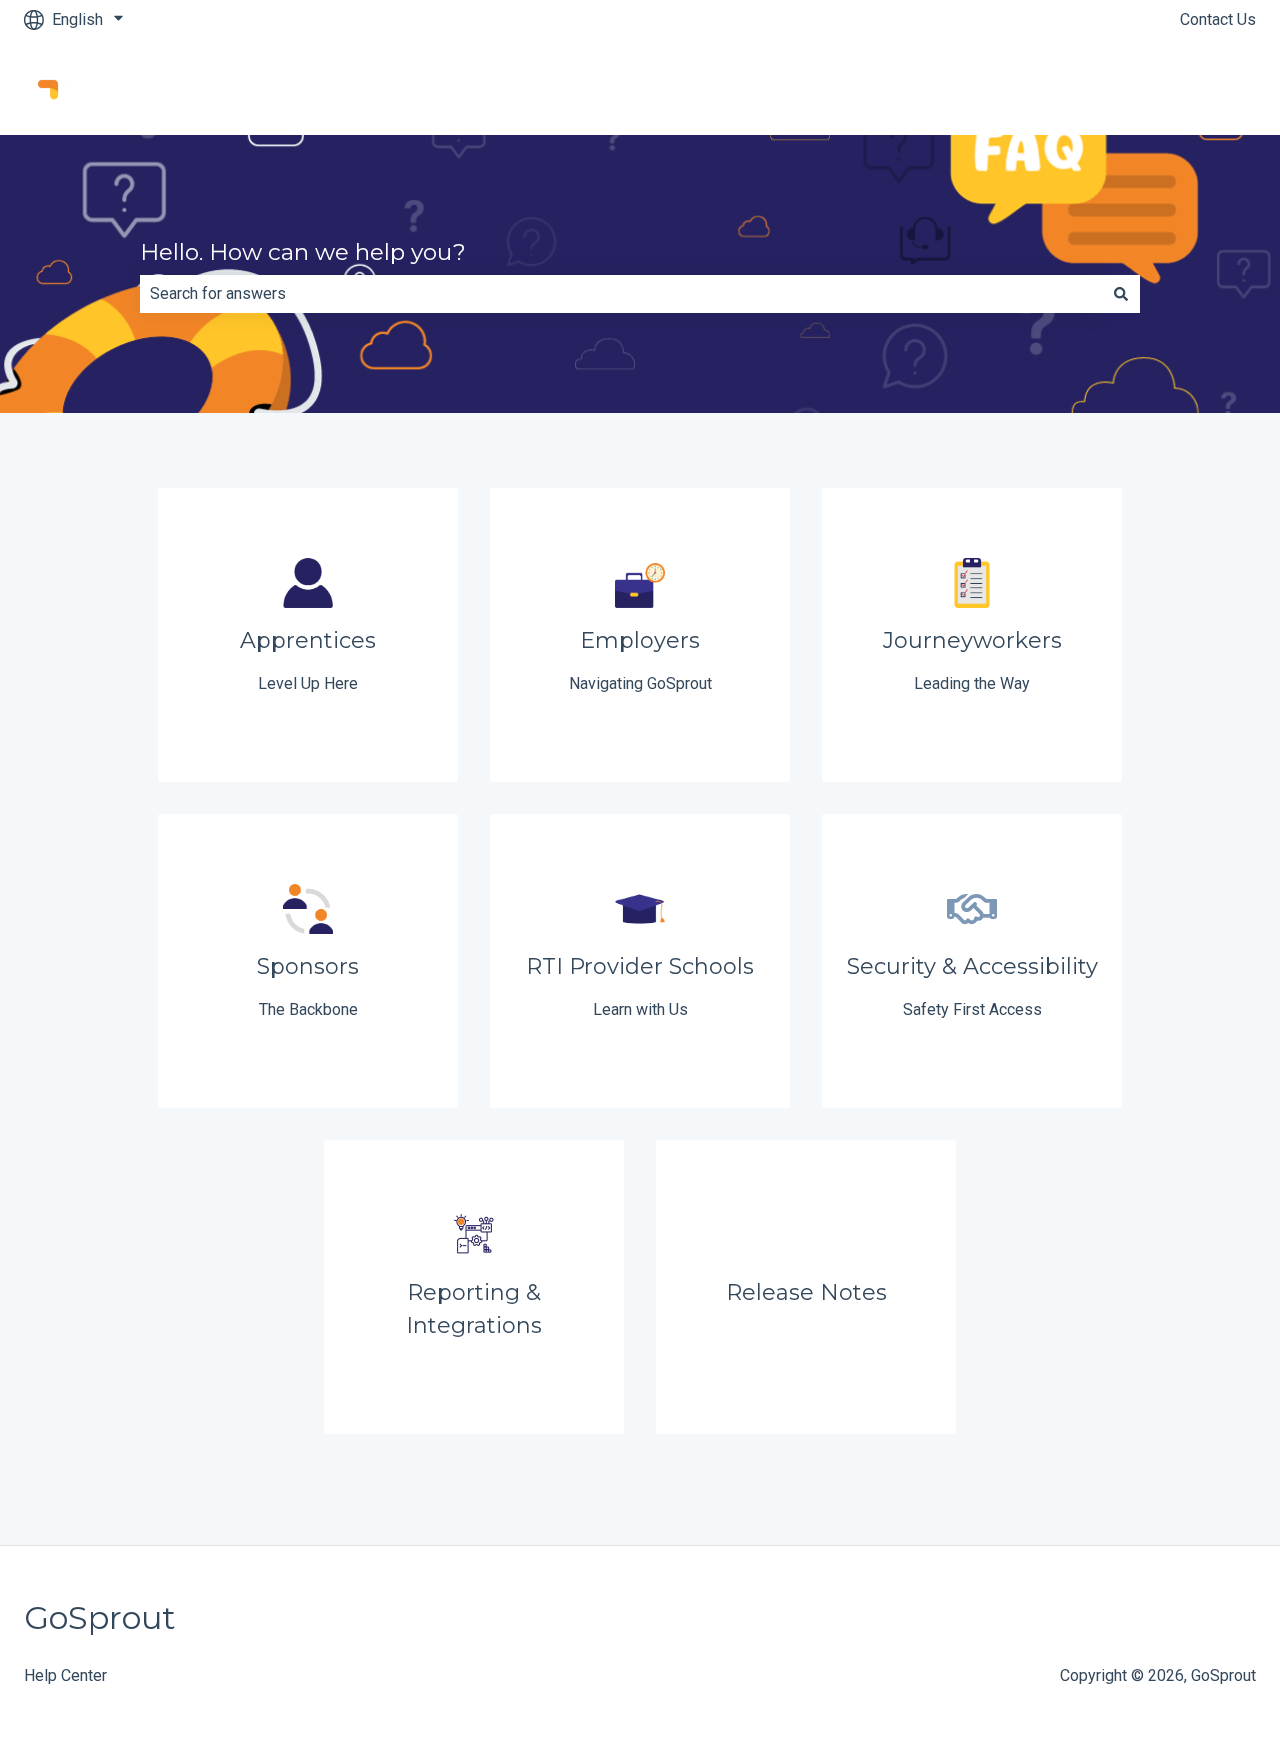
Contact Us (1218, 19)
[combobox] (621, 294)
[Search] (1121, 294)
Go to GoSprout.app (1168, 86)
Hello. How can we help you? (303, 252)
